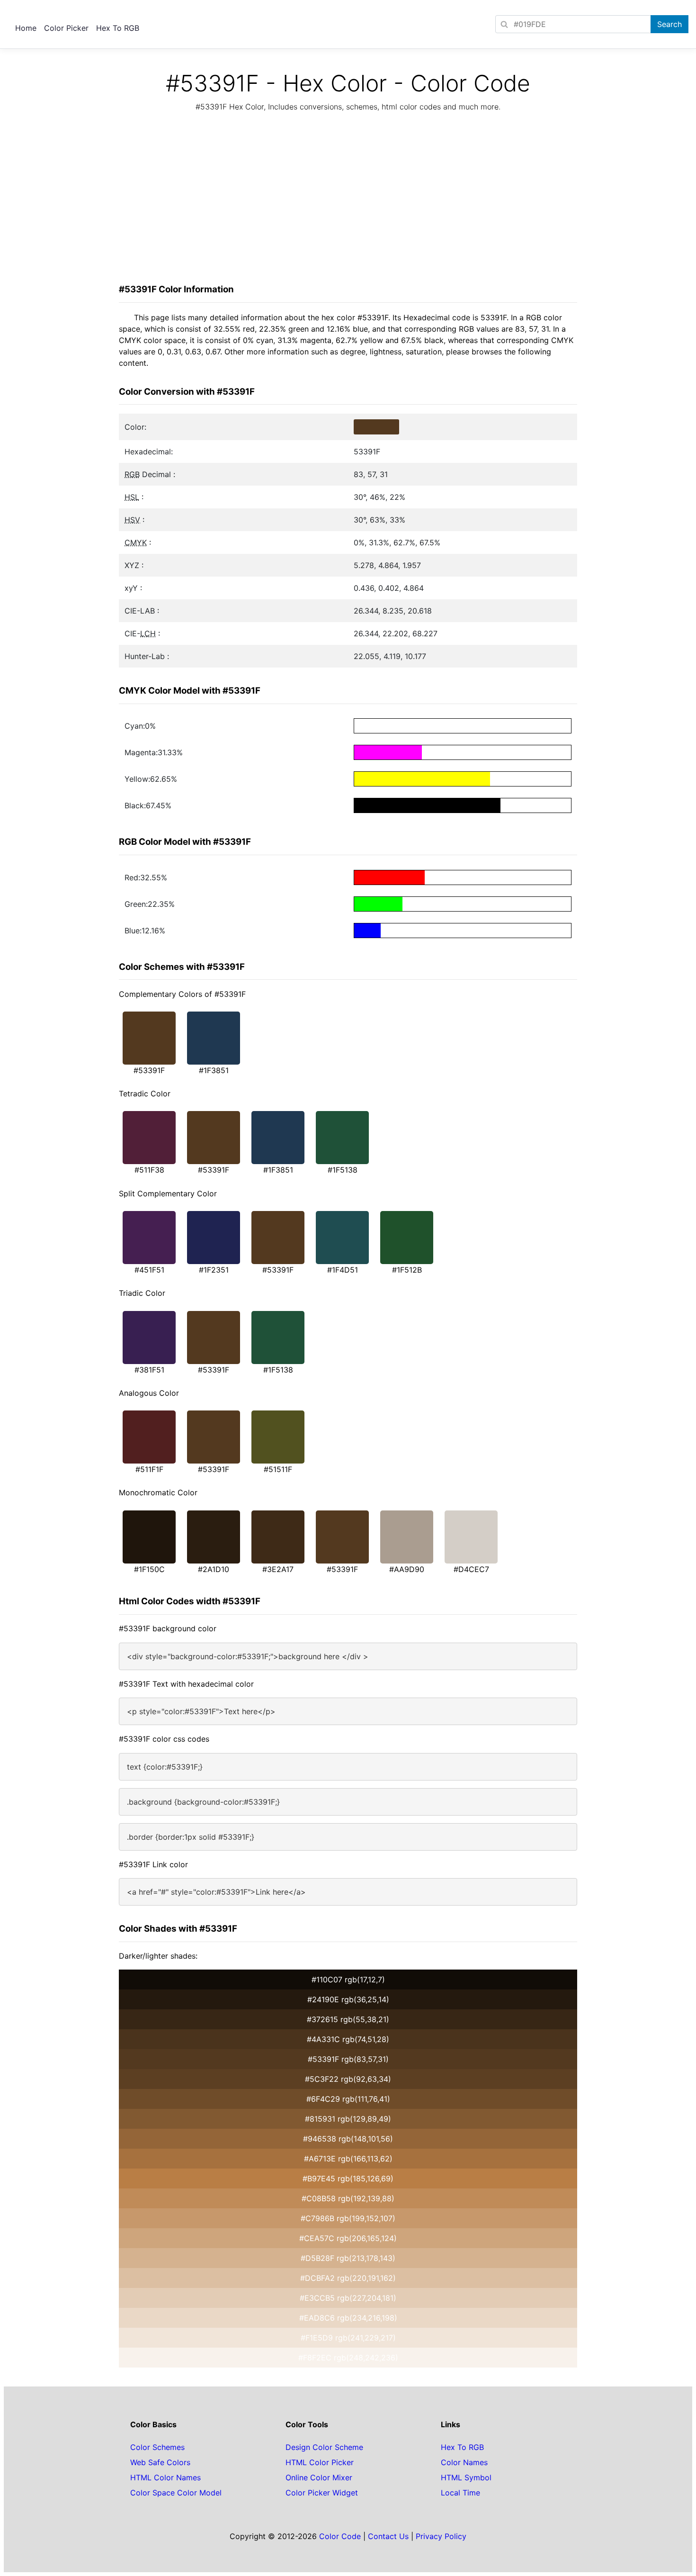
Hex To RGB (118, 28)
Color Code (340, 2536)
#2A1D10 (214, 1569)
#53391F (149, 1070)
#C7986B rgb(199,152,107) (348, 2218)
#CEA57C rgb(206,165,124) (348, 2238)
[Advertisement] (348, 200)
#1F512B (407, 1270)
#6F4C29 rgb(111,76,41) (348, 2099)
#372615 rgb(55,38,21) (348, 2019)
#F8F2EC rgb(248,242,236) (348, 2358)
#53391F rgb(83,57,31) (348, 2059)
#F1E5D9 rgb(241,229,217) (348, 2338)
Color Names (464, 2462)
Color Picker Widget (322, 2493)
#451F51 (149, 1270)
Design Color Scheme (324, 2447)
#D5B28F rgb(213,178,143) (348, 2258)
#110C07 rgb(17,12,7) (348, 1979)
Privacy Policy (441, 2536)
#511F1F (149, 1469)
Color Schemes (157, 2447)
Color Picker (66, 28)
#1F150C (149, 1569)
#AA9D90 (407, 1569)
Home (26, 28)
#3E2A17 (278, 1569)
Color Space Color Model (176, 2493)
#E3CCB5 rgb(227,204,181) (348, 2298)
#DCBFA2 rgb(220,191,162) (348, 2278)
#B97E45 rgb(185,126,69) (348, 2178)
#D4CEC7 (471, 1569)
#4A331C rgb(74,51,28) (348, 2039)
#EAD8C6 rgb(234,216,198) (348, 2318)
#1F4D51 (343, 1270)
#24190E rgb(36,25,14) (348, 1999)
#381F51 (149, 1370)
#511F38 (149, 1170)
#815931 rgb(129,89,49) (348, 2119)
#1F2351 (214, 1270)
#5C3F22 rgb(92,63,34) (348, 2079)
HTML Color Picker (320, 2462)
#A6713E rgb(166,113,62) (348, 2159)
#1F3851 (214, 1070)
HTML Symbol (466, 2477)
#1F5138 (343, 1170)
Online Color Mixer (319, 2477)
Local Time (460, 2493)
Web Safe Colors (160, 2462)
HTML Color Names (165, 2477)
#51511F (278, 1469)
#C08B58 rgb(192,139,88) (348, 2198)
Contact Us (388, 2536)
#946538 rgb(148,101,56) (348, 2139)
